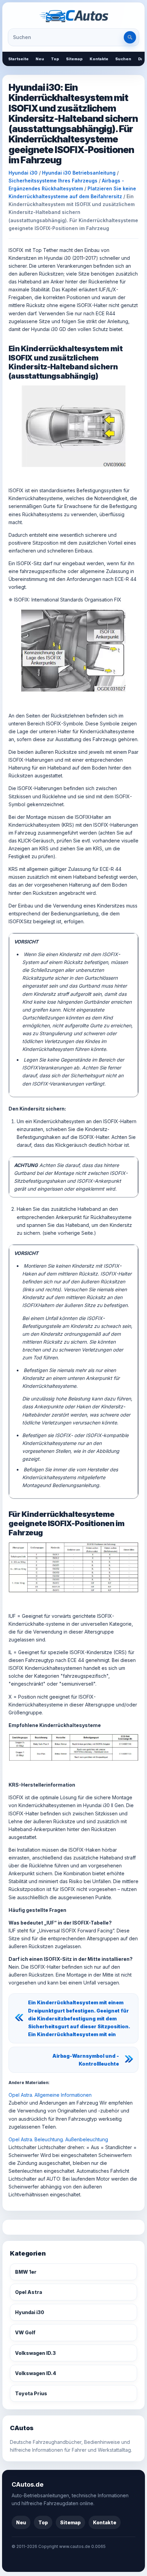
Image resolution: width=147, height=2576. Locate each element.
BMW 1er (26, 2272)
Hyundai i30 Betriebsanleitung (79, 173)
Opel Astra (29, 2292)
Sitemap (74, 59)
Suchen (123, 59)
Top (55, 59)
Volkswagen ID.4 (36, 2373)
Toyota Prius (31, 2393)
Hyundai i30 (23, 173)
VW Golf (25, 2332)
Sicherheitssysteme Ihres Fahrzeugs (53, 181)
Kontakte (99, 59)
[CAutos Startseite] (73, 16)
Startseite (18, 59)
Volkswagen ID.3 (35, 2353)
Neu (40, 59)
